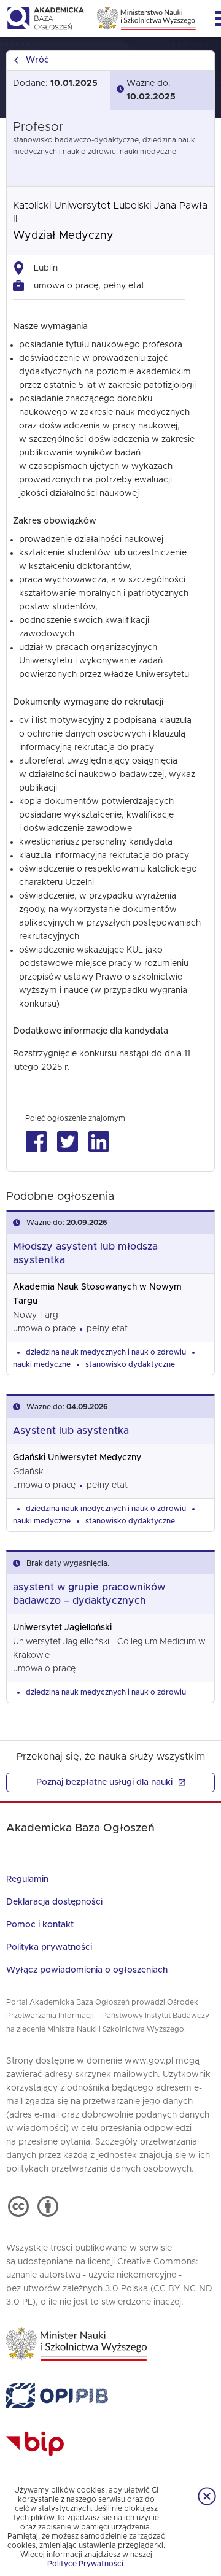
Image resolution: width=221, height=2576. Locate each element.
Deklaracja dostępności (54, 1902)
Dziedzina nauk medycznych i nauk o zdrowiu (106, 1352)
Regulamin (27, 1879)
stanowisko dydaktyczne (130, 1364)
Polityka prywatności (49, 1947)
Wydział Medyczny (63, 236)
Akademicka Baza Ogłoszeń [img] (45, 18)
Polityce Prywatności (85, 2564)
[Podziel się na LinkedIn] (99, 1142)
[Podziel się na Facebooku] (36, 1142)
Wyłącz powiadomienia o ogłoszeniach (87, 1970)
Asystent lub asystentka (71, 1431)
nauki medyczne (42, 1364)
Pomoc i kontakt (40, 1925)
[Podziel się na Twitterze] (67, 1142)
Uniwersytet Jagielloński (62, 1628)
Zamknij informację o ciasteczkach (207, 2496)
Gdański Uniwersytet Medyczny (77, 1458)
